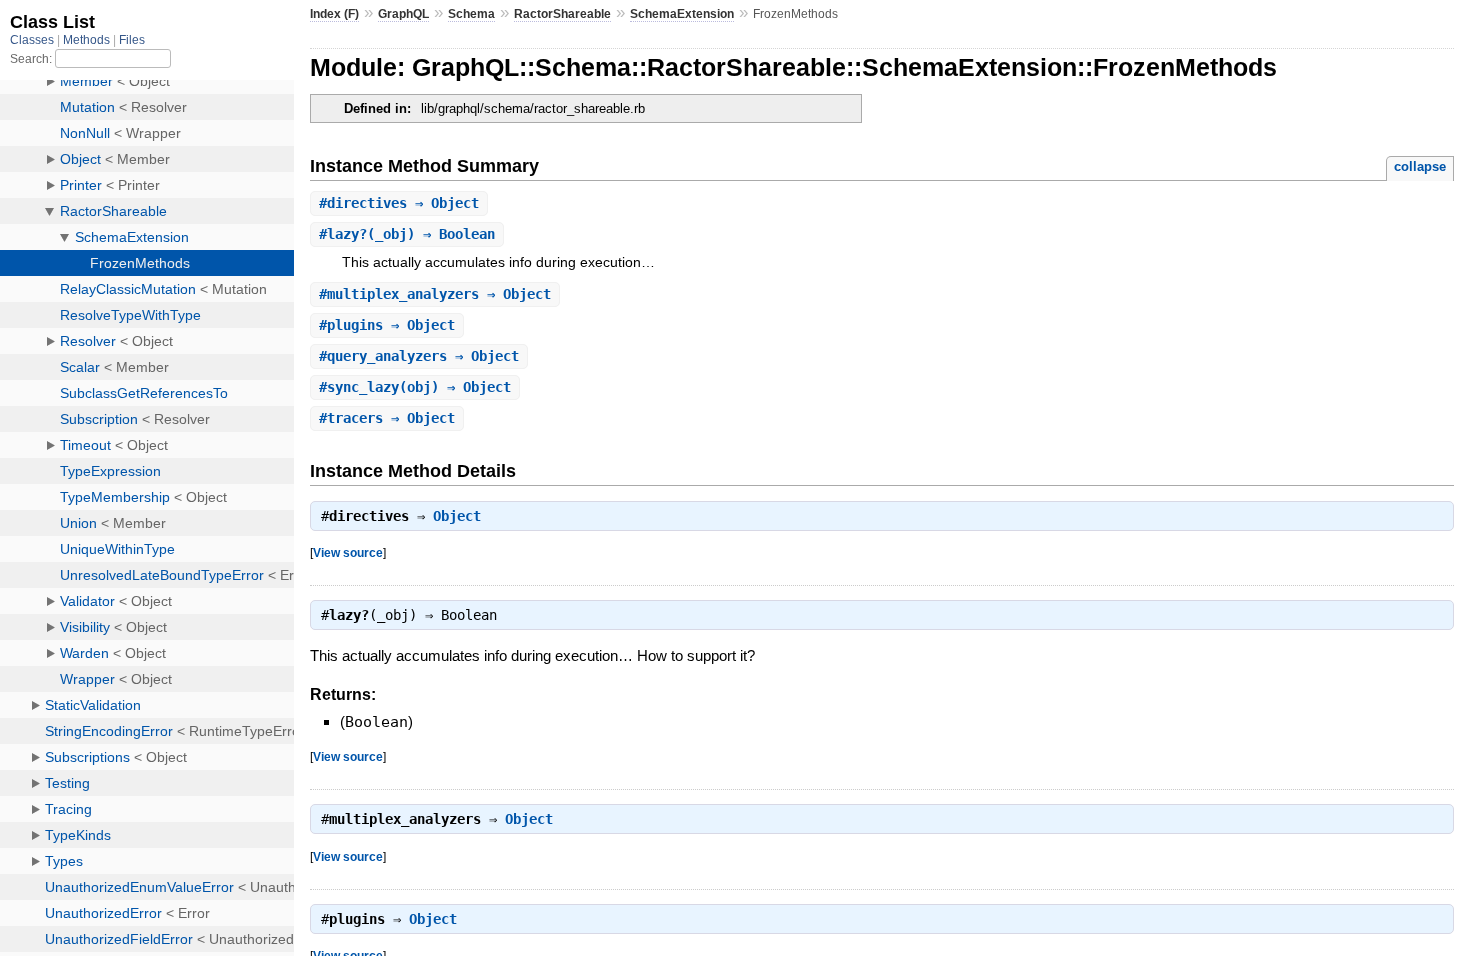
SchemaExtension (682, 14)
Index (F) (334, 14)
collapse (1420, 166)
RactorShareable (562, 14)
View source (348, 552)
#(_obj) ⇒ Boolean (407, 234)
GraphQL (403, 14)
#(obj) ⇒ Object (415, 387)
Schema (471, 14)
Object (457, 516)
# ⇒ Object (399, 203)
